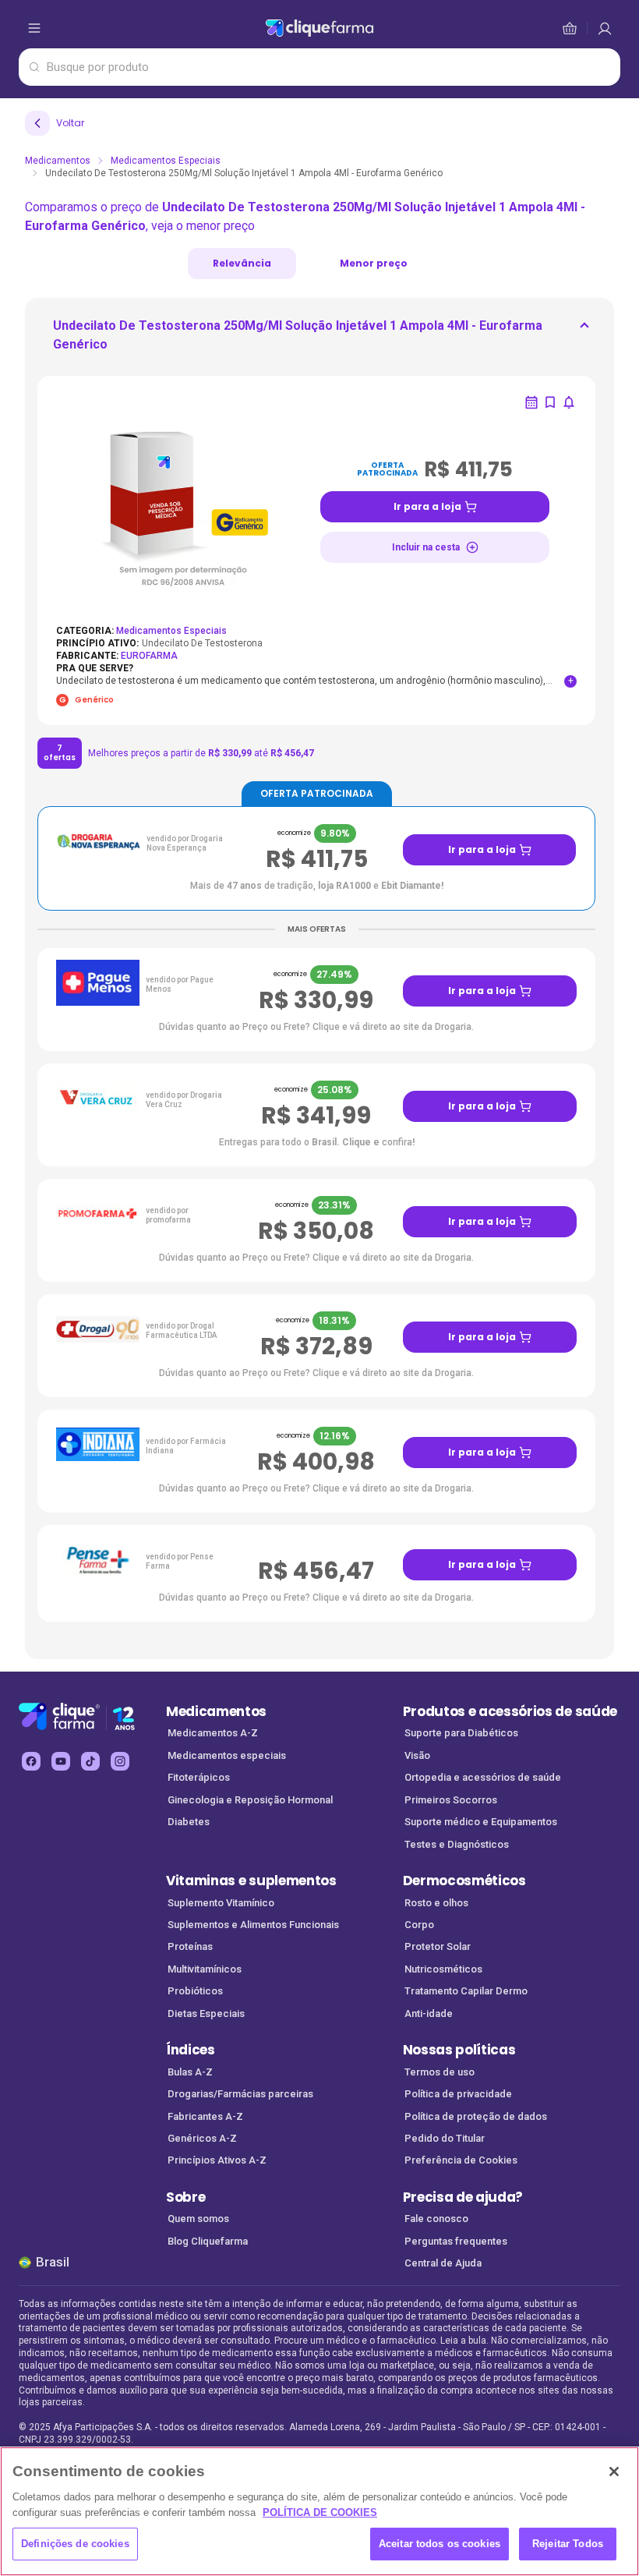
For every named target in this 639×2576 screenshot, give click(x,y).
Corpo (419, 1925)
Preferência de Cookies (461, 2160)
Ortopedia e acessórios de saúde (483, 1777)
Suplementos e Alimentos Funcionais (253, 1925)
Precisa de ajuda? (463, 2197)
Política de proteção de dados (476, 2116)
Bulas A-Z (190, 2072)
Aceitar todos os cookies (440, 2544)
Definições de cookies (75, 2544)
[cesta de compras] (605, 28)
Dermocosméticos (464, 1881)
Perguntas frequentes (456, 2241)
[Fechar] (614, 2472)
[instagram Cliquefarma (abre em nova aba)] (120, 1761)
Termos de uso (440, 2072)
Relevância (242, 263)
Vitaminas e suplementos (251, 1881)
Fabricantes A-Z (205, 2116)
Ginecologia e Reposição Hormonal (250, 1800)
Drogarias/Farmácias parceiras (240, 2094)
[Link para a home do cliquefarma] (319, 28)
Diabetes (189, 1822)
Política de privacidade (458, 2094)
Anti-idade (429, 2013)
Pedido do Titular (445, 2138)
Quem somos (198, 2219)
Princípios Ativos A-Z (217, 2160)
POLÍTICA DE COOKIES (320, 2512)
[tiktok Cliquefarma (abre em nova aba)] (90, 1761)
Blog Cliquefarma (208, 2241)
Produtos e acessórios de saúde (510, 1711)
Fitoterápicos (199, 1777)
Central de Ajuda (443, 2263)
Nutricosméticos (443, 1969)
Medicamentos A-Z (213, 1733)
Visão (417, 1755)
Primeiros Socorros (451, 1800)
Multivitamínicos (205, 1969)
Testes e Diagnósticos (457, 1844)
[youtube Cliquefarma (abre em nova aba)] (61, 1761)
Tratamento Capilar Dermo (466, 1991)
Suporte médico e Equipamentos (481, 1822)
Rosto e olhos (436, 1903)
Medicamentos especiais (227, 1755)
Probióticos (195, 1991)
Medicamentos (58, 161)
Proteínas (190, 1946)
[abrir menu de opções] (34, 28)
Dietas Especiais (206, 2013)
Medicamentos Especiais (166, 161)
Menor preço (374, 263)
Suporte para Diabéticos (461, 1733)
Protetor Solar (438, 1946)
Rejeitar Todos (568, 2544)
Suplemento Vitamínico (221, 1903)
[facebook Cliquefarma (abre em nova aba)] (31, 1761)
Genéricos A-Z (202, 2138)
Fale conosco (436, 2219)
